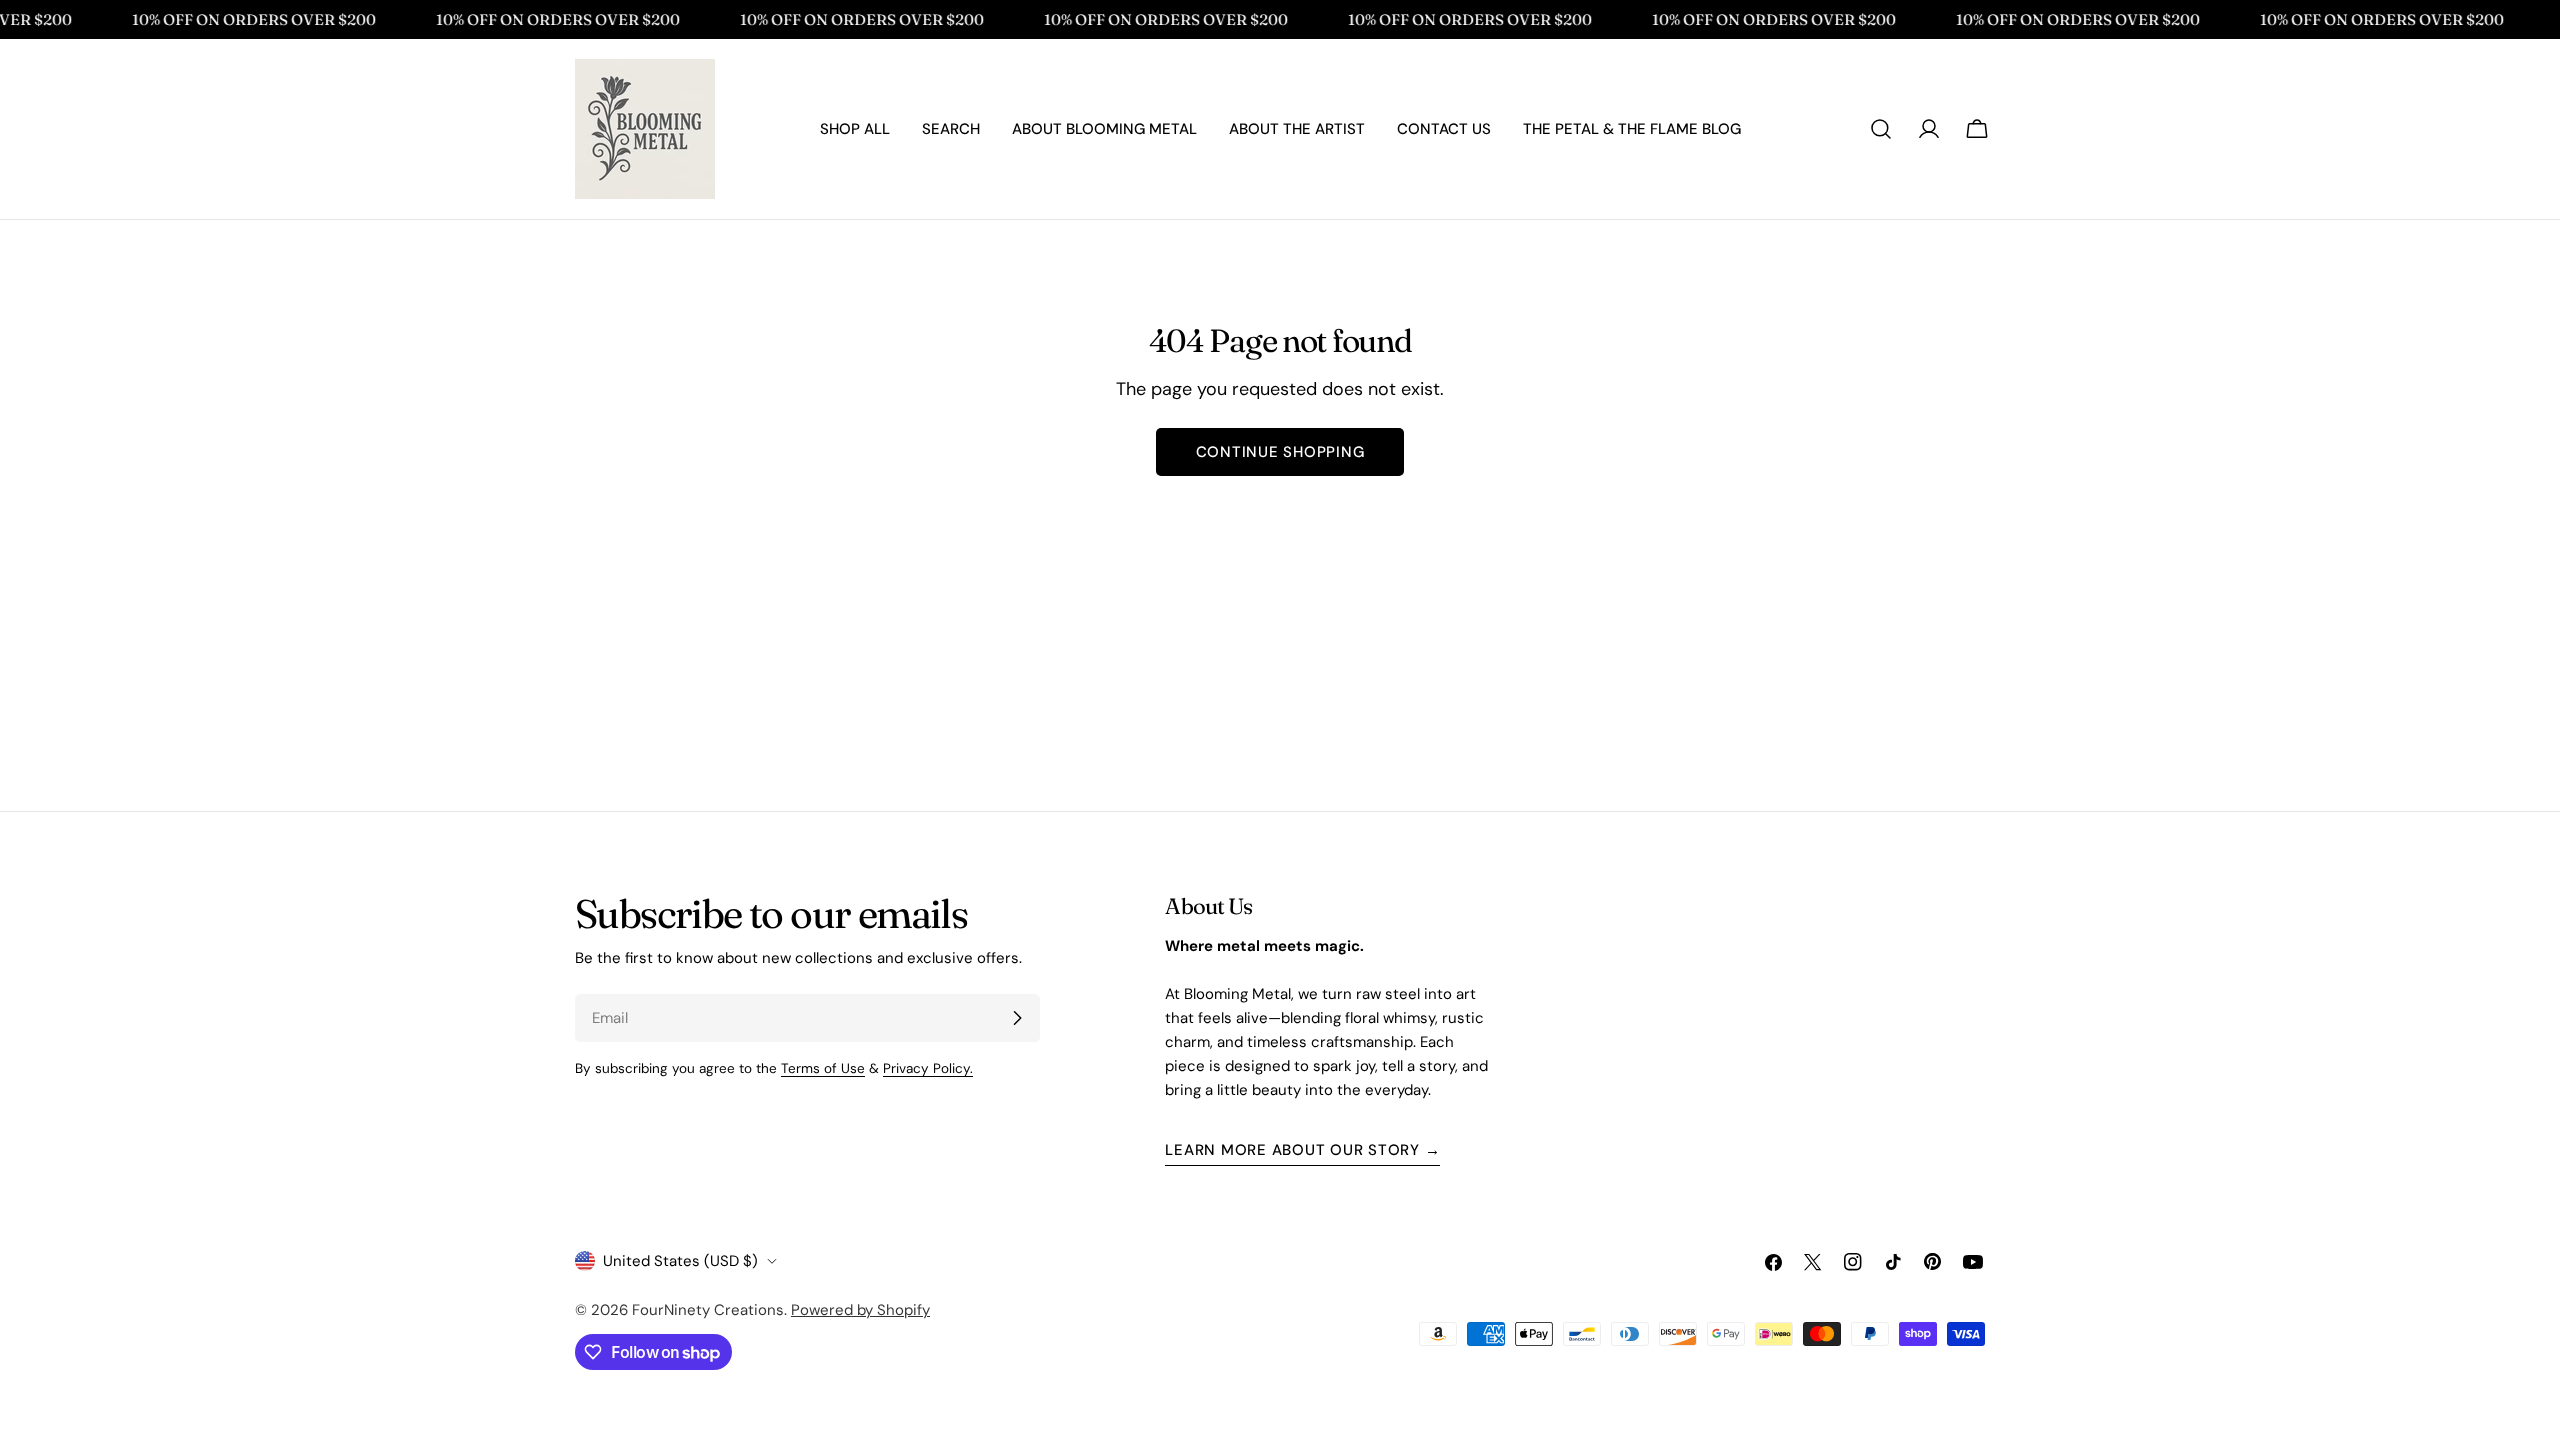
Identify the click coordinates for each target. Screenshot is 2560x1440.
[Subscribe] (1017, 1018)
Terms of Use (823, 1068)
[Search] (1881, 129)
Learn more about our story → (1302, 1150)
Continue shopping (1280, 452)
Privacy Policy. (928, 1068)
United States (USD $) (680, 1261)
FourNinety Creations (708, 1310)
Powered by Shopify (860, 1310)
